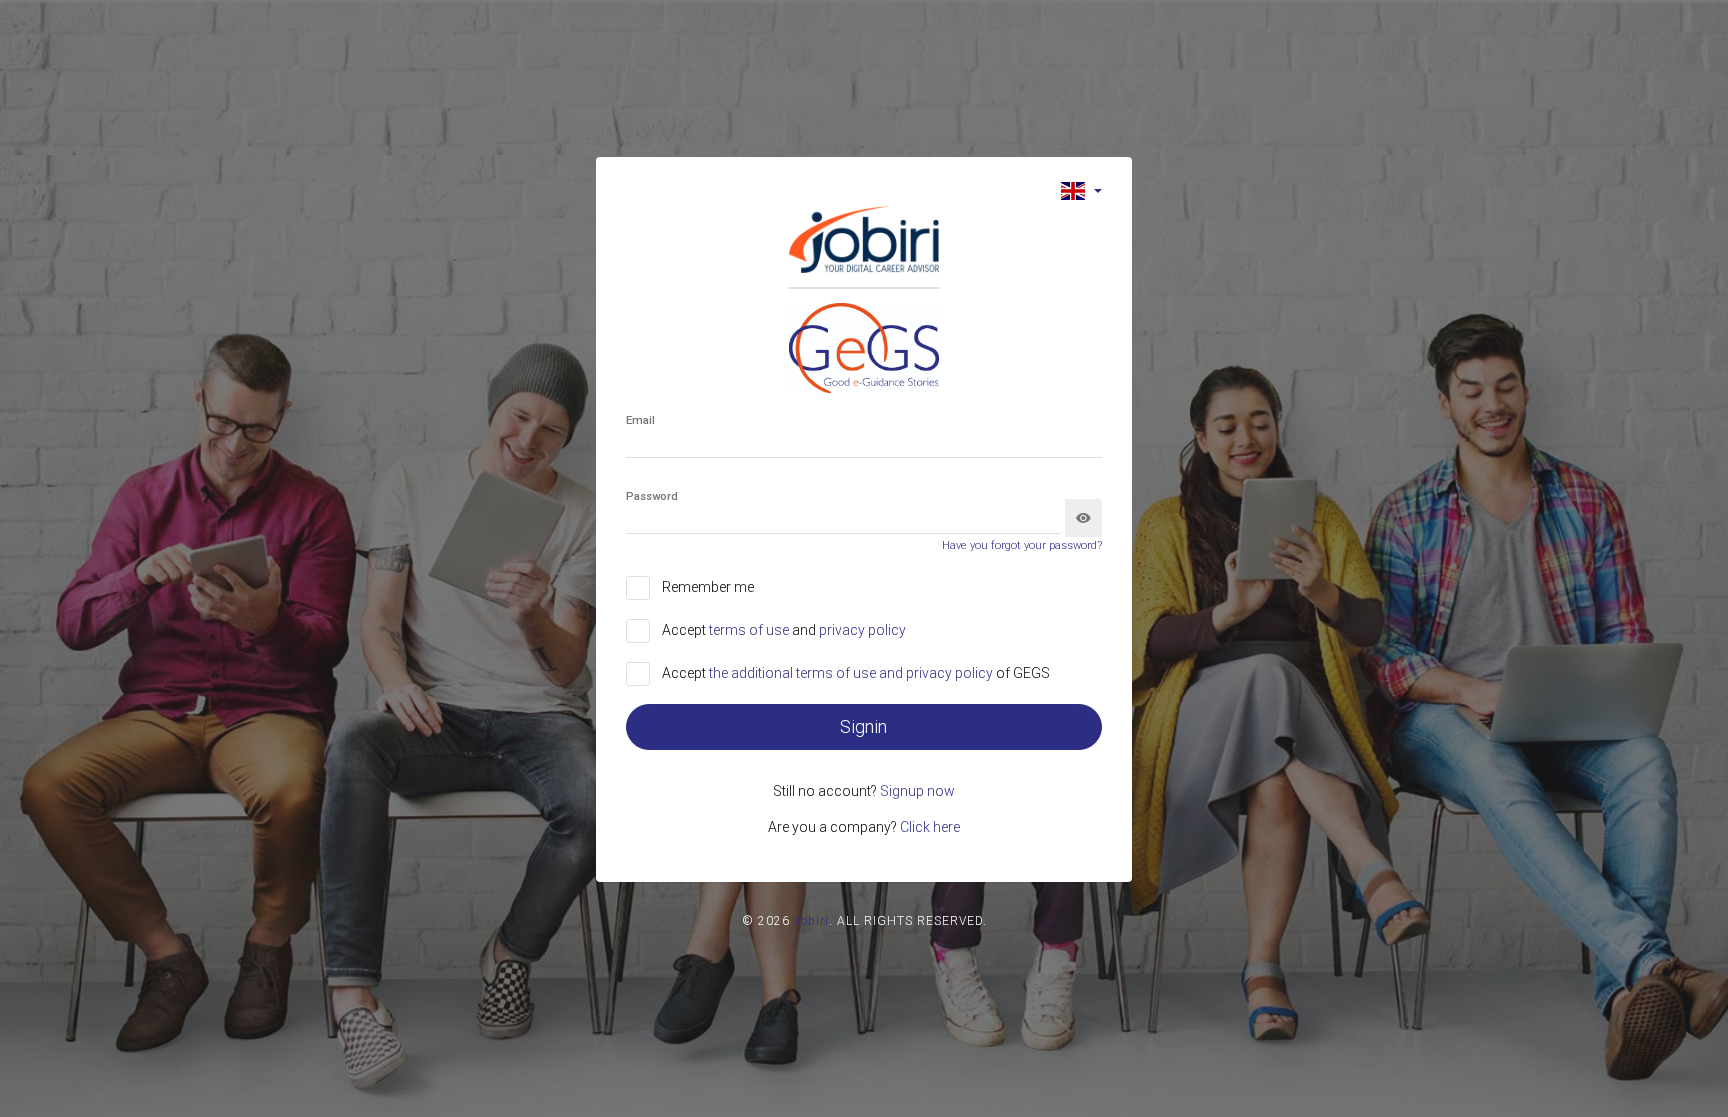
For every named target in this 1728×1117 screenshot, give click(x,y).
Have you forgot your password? (1022, 545)
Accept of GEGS (856, 673)
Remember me (708, 587)
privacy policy (862, 630)
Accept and (784, 630)
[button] (1081, 190)
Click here (930, 827)
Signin (863, 726)
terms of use (750, 630)
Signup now (917, 791)
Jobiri (811, 921)
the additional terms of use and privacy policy (852, 673)
